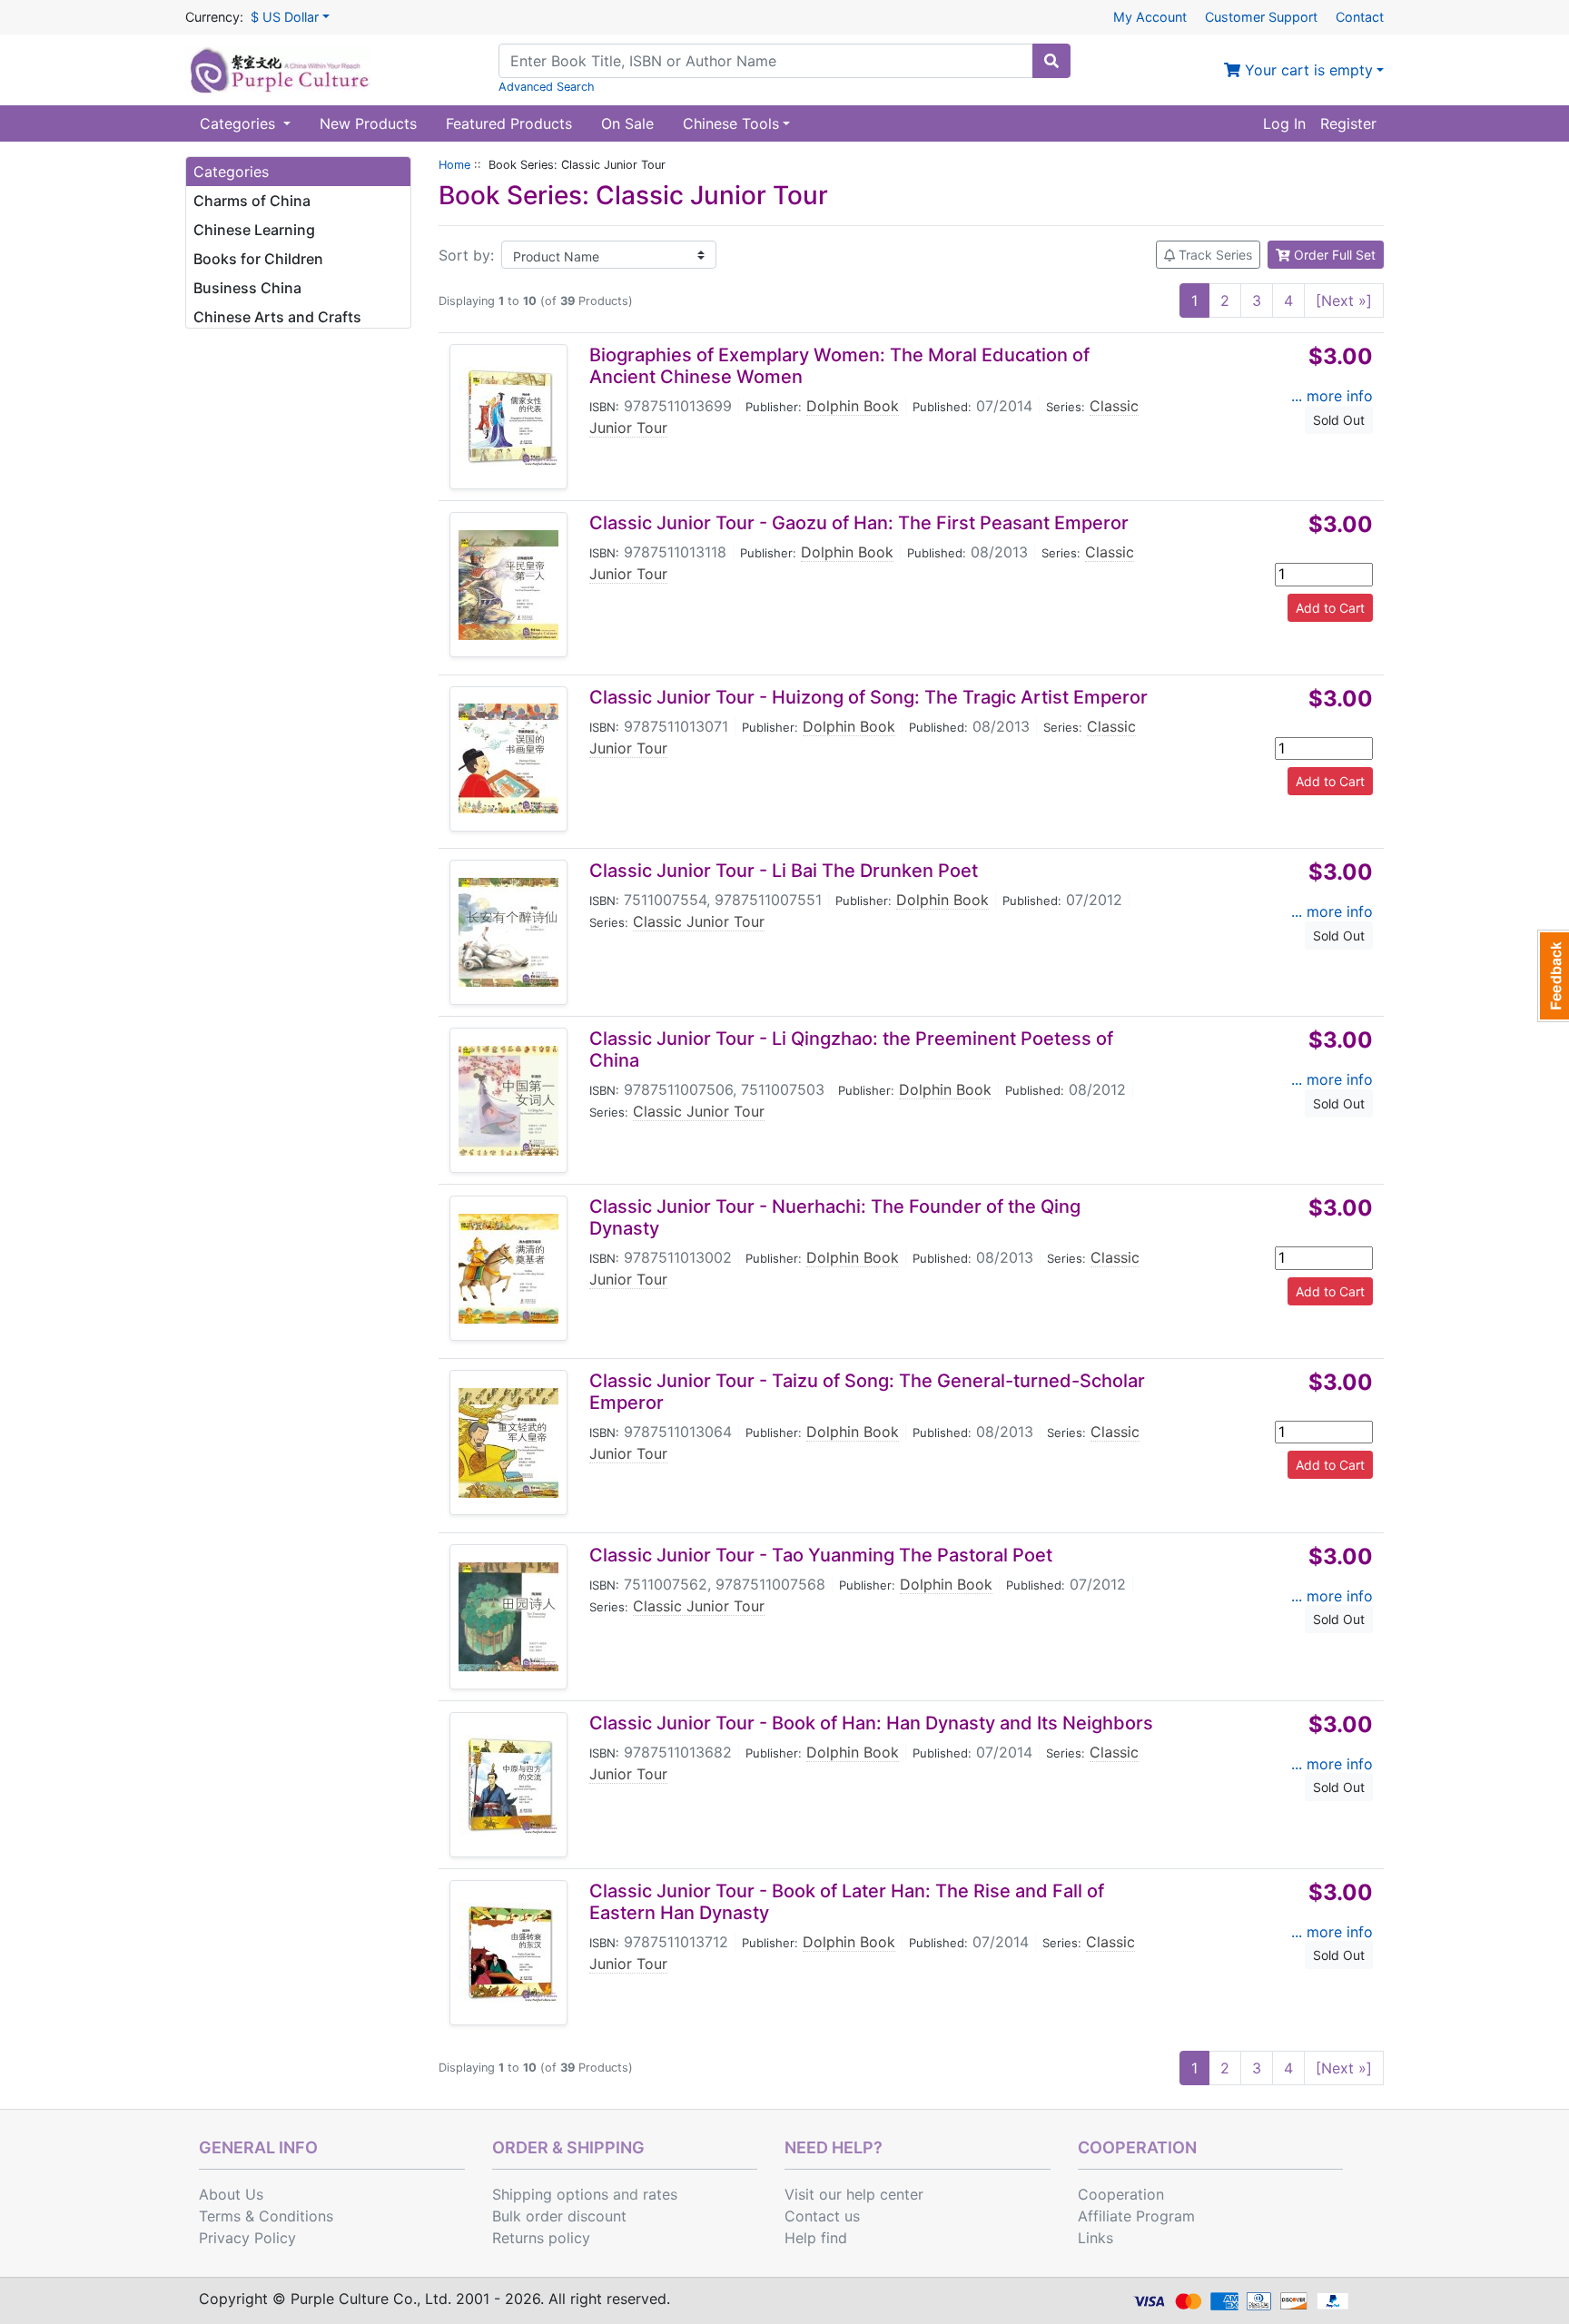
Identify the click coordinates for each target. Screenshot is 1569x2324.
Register (1348, 123)
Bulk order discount (559, 2216)
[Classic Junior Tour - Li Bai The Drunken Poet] (508, 932)
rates (660, 2194)
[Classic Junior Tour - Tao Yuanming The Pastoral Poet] (508, 1617)
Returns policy (541, 2238)
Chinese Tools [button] (731, 123)
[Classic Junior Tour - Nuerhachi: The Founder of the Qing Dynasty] (508, 1269)
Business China (247, 288)
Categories (240, 123)
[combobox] (766, 61)
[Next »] (1344, 300)
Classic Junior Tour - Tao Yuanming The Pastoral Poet (821, 1555)
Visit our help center (854, 2194)
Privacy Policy (247, 2238)
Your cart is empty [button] (1307, 70)
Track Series (1214, 255)
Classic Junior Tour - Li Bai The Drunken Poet (784, 871)
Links (1095, 2238)
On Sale (627, 123)
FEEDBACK (1553, 976)
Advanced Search (547, 87)
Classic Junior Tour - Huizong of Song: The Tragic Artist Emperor (868, 697)
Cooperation (1121, 2194)
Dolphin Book (853, 406)
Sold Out (1339, 420)
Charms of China (252, 201)
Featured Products (509, 123)
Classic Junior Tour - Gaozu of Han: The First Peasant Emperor (859, 523)
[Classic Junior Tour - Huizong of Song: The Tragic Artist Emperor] (508, 758)
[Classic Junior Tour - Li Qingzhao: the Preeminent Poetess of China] (508, 1101)
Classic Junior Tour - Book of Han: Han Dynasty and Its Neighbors (871, 1723)
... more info (1332, 396)
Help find (816, 2238)
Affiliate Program (1136, 2216)
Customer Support (1261, 17)
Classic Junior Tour (699, 921)
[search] (1051, 61)
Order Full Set (1333, 255)
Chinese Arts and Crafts (277, 317)
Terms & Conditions (266, 2216)
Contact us (822, 2216)
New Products (368, 123)
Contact (1360, 17)
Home (454, 165)
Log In (1284, 123)
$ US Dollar (285, 17)
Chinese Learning (254, 230)
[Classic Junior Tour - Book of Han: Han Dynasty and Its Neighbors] (508, 1785)
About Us (231, 2194)
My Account (1150, 17)
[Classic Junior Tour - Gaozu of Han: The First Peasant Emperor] (508, 585)
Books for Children (258, 259)
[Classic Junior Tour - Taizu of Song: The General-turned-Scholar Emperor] (508, 1443)
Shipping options (550, 2194)
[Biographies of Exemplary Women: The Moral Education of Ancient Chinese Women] (508, 417)
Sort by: (466, 255)
